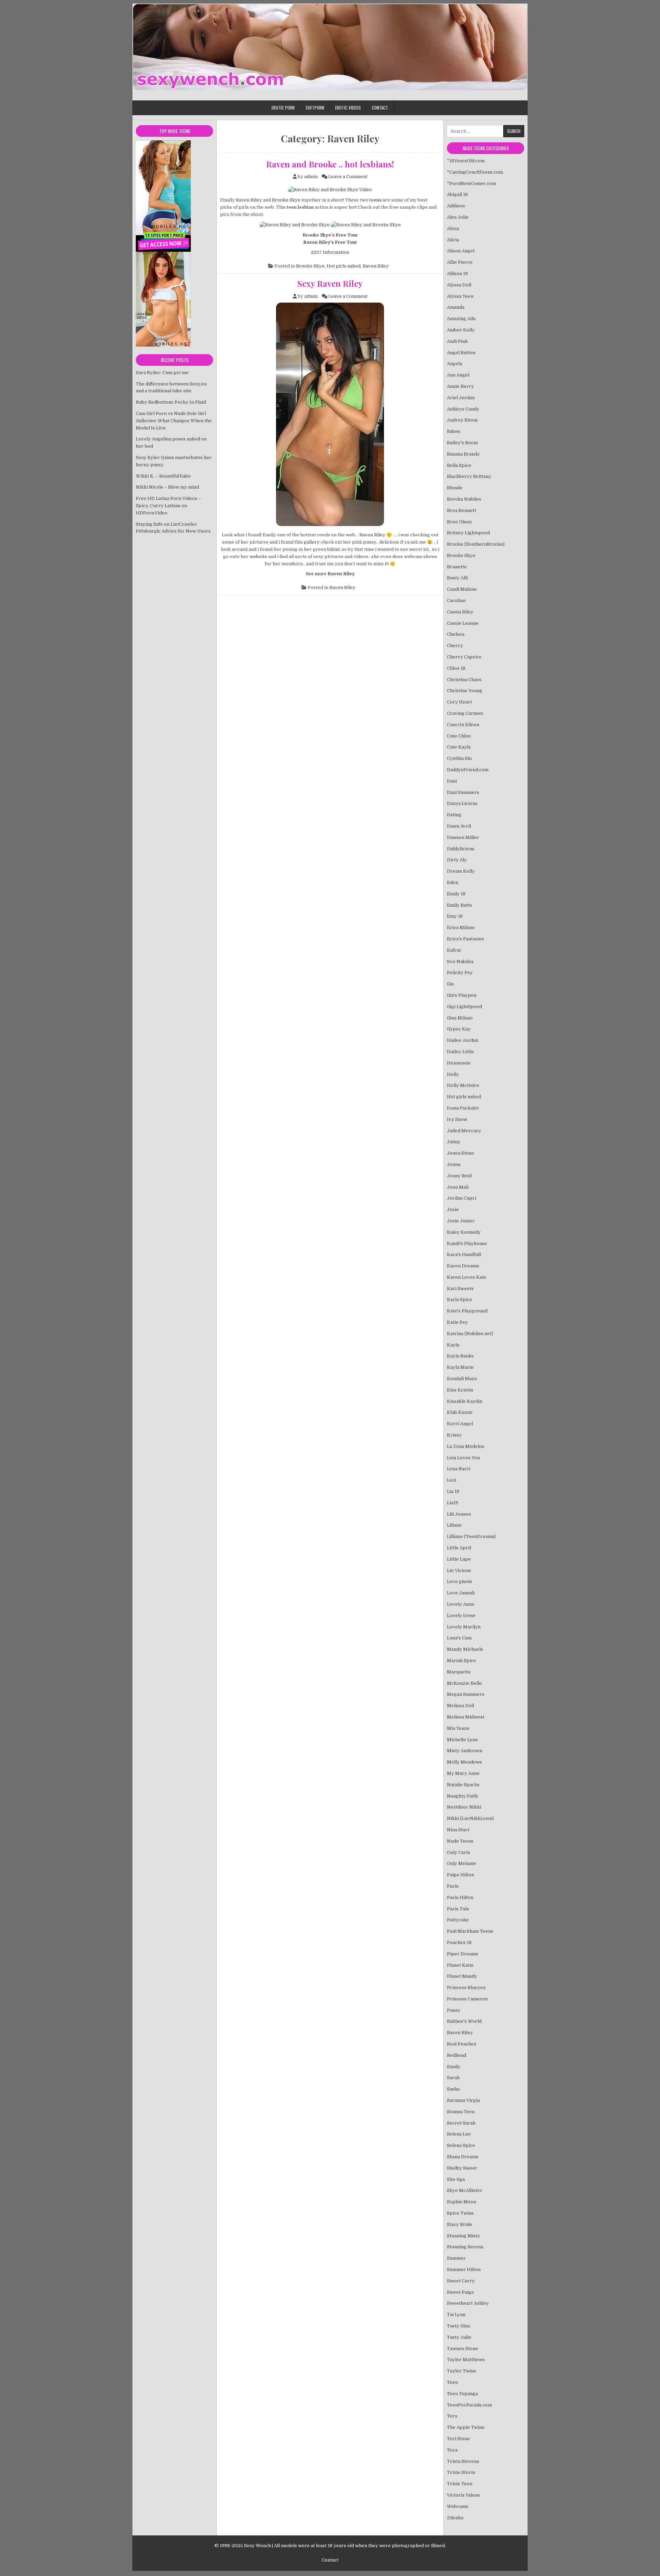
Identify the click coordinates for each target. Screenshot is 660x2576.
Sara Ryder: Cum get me (162, 373)
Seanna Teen (461, 2112)
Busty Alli (457, 578)
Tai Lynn (456, 2315)
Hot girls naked (344, 266)
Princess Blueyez (466, 1988)
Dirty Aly (457, 860)
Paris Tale (458, 1909)
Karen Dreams (463, 1266)
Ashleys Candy (463, 409)
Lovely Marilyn (464, 1627)
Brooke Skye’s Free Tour (330, 235)
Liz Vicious (459, 1570)
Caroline (456, 601)
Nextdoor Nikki (464, 1807)
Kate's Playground (467, 1311)
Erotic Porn (283, 108)
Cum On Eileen (463, 725)
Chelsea (456, 634)
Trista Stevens (463, 2461)
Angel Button (461, 353)
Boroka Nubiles (464, 499)
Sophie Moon (461, 2202)
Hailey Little (460, 1052)
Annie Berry (460, 386)
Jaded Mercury (464, 1131)
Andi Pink (457, 341)
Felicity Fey (460, 973)
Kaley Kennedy (464, 1232)
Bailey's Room (462, 443)
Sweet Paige (460, 2292)
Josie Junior (461, 1221)
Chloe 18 (456, 668)
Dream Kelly (461, 871)
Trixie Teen (460, 2484)
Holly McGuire (463, 1085)
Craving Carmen (465, 713)
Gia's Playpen (462, 995)
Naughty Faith (462, 1796)
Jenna (454, 1164)
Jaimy (454, 1142)
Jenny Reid (459, 1176)
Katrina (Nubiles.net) (470, 1334)
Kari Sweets (460, 1289)
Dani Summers (463, 792)
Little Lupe (459, 1559)
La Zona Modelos (466, 1446)
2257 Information (330, 252)
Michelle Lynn (462, 1740)
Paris (453, 1886)
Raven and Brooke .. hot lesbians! (330, 164)
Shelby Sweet (462, 2168)
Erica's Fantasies (465, 939)
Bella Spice (459, 465)
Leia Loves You (463, 1458)
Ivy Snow (457, 1119)
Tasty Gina (458, 2326)
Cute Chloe (459, 736)
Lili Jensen (459, 1514)
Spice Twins (460, 2213)
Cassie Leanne (463, 623)
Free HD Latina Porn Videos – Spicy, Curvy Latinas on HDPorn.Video (168, 506)
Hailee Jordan (463, 1040)
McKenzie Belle (464, 1683)
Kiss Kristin (460, 1390)
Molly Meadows (464, 1762)
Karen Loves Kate (467, 1277)
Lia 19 (453, 1491)
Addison (456, 206)
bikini (333, 549)
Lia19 (453, 1503)
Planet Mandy (462, 1976)
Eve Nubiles (460, 962)
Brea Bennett (461, 510)
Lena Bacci (459, 1469)
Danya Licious (462, 803)
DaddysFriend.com (468, 770)
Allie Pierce (460, 262)
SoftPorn (315, 108)
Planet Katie (460, 1965)
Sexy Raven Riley (330, 283)
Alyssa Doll (459, 285)
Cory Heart (459, 702)
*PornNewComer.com (471, 183)
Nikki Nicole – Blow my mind (167, 487)
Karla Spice (460, 1300)
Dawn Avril (459, 826)
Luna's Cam (459, 1638)
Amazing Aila (461, 319)
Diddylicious (461, 849)
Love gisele (460, 1581)
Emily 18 (456, 894)
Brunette (457, 567)
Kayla (453, 1345)
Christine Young (465, 691)
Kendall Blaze (462, 1379)
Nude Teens (460, 1841)
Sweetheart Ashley (468, 2303)
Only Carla (458, 1852)
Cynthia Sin (459, 758)
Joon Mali (458, 1187)
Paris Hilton (460, 1897)
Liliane (454, 1525)
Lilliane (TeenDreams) (471, 1536)
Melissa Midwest (466, 1717)
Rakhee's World (464, 2021)
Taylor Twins (461, 2371)
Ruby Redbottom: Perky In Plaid (171, 402)
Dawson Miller (463, 837)
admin (311, 177)
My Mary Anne (463, 1773)
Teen (452, 2382)
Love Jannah (461, 1593)
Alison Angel (461, 251)
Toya (452, 2450)
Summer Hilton (464, 2269)
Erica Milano (461, 927)
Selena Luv (459, 2134)
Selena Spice (461, 2145)
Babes (454, 431)
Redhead (456, 2055)
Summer (456, 2258)
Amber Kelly (461, 330)
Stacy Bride (460, 2224)
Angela (454, 364)
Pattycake (458, 1920)
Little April (459, 1548)
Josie (453, 1209)
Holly (453, 1074)
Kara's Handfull (464, 1254)
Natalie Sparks (463, 1785)
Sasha (453, 2089)
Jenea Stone (460, 1153)
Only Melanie (461, 1863)
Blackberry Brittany (469, 476)
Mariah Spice (461, 1661)
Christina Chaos (464, 680)
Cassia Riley (460, 612)
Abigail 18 (457, 194)
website (258, 556)
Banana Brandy (463, 454)
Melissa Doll (460, 1706)
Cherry (455, 646)
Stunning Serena (465, 2247)
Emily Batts (459, 905)
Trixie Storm (461, 2472)
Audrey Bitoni (462, 420)
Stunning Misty (464, 2236)
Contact (380, 108)
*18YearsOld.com (466, 161)
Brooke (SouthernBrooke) (476, 544)
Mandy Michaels (465, 1649)
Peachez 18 (459, 1942)
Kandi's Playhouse (467, 1243)
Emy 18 (455, 916)
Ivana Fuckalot (463, 1108)
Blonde (455, 488)
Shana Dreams (463, 2157)
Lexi (452, 1480)
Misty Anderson (465, 1751)
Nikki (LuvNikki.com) (470, 1818)
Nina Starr (458, 1830)
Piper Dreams (463, 1954)
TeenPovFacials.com (469, 2405)
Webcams (458, 2506)
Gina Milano (460, 1018)
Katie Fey (457, 1322)
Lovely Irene (461, 1616)
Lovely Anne (461, 1604)
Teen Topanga (462, 2394)
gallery (312, 542)
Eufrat (454, 950)
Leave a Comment (348, 177)
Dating (454, 815)
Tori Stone (458, 2439)
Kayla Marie (460, 1367)
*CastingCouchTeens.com (475, 172)
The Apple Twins (466, 2427)
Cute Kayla (459, 747)
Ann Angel (458, 375)
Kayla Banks (460, 1356)
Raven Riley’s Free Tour (330, 242)
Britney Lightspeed (468, 533)
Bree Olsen (459, 522)
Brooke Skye (286, 200)
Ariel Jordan (461, 398)
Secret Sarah (461, 2123)
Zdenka (455, 2518)
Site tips (456, 2179)
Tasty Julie (459, 2337)
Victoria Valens (463, 2495)
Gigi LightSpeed (464, 1007)
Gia (450, 984)
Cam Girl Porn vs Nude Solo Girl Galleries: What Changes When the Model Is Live (174, 421)
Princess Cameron (467, 1999)
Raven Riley (249, 200)
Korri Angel (460, 1424)
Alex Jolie (458, 217)
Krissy (454, 1435)
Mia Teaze (458, 1728)
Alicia (453, 240)
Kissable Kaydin (465, 1401)
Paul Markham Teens (470, 1931)
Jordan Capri (461, 1198)
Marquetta (459, 1672)
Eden (453, 882)
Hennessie (459, 1063)
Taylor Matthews (466, 2360)
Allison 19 (457, 274)
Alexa (453, 228)
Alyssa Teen (460, 296)
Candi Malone (462, 589)
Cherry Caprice (464, 657)
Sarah (453, 2078)
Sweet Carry (461, 2281)
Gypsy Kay (459, 1029)
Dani (452, 781)
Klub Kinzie (460, 1412)
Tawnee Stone (463, 2349)
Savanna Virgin (463, 2100)
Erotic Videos (348, 108)
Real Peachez (462, 2044)
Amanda (456, 307)
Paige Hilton (460, 1875)
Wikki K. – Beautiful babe (163, 476)
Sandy (454, 2067)
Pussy (454, 2010)
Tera (452, 2416)
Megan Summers (466, 1694)
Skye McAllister (465, 2190)
